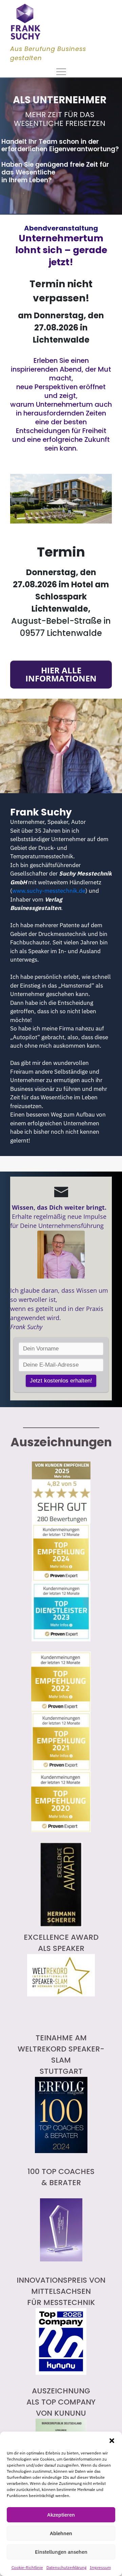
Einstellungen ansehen (61, 2552)
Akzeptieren (61, 2515)
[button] (112, 2440)
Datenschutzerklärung (66, 2567)
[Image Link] (25, 22)
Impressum (100, 2567)
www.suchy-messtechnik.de (49, 891)
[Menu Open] (61, 72)
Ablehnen (61, 2533)
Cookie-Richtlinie (27, 2567)
